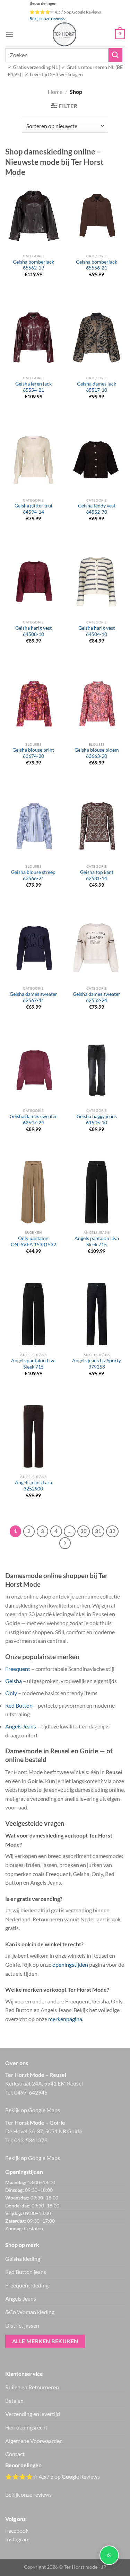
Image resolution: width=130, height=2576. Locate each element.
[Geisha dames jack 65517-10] (97, 338)
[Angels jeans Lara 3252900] (33, 1436)
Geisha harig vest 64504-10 (97, 631)
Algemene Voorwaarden (34, 2441)
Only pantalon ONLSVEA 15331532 (33, 1241)
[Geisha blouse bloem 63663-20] (97, 704)
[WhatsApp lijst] (109, 2555)
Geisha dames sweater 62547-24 (33, 1119)
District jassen (22, 2325)
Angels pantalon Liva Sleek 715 (97, 1241)
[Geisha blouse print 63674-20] (33, 704)
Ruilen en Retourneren (32, 2387)
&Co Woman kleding (30, 2312)
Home (55, 92)
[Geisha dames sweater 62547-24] (33, 1070)
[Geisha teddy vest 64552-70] (97, 460)
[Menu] (9, 34)
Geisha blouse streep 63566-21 (33, 875)
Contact (15, 2454)
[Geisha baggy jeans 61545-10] (97, 1070)
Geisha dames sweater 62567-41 (33, 997)
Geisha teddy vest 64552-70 (97, 509)
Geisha (14, 1681)
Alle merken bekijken (45, 2341)
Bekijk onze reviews (47, 19)
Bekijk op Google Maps (33, 2110)
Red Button (19, 1705)
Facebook (17, 2530)
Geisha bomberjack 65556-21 (97, 265)
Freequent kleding (27, 2285)
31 (98, 1531)
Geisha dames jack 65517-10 (97, 387)
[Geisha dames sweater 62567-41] (33, 948)
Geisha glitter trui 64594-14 (33, 509)
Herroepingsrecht (26, 2427)
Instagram (17, 2539)
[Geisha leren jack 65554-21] (33, 338)
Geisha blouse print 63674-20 (33, 753)
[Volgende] (65, 1543)
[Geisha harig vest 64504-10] (97, 582)
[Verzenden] (115, 55)
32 (112, 1531)
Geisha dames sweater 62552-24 (97, 997)
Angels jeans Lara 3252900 (33, 1486)
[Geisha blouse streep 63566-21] (33, 826)
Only (11, 1693)
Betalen (14, 2401)
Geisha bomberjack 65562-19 (33, 265)
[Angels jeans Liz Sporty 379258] (97, 1314)
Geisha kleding (23, 2259)
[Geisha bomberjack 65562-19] (33, 215)
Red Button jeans (26, 2272)
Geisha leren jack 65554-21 (33, 387)
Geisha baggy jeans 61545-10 (97, 1119)
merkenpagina (65, 2019)
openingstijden (70, 1964)
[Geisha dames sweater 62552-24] (97, 948)
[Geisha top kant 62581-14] (97, 826)
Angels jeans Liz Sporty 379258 (97, 1364)
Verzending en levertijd (33, 2414)
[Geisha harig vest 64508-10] (33, 582)
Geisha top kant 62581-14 (97, 875)
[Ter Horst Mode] (64, 34)
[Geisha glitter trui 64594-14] (33, 460)
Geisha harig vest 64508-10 (33, 631)
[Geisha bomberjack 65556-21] (97, 215)
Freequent (18, 1669)
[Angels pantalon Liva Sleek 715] (97, 1192)
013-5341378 (31, 2140)
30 (84, 1531)
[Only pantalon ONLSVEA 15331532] (33, 1192)
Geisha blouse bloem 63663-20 (97, 753)
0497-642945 (31, 2092)
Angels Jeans (21, 1726)
